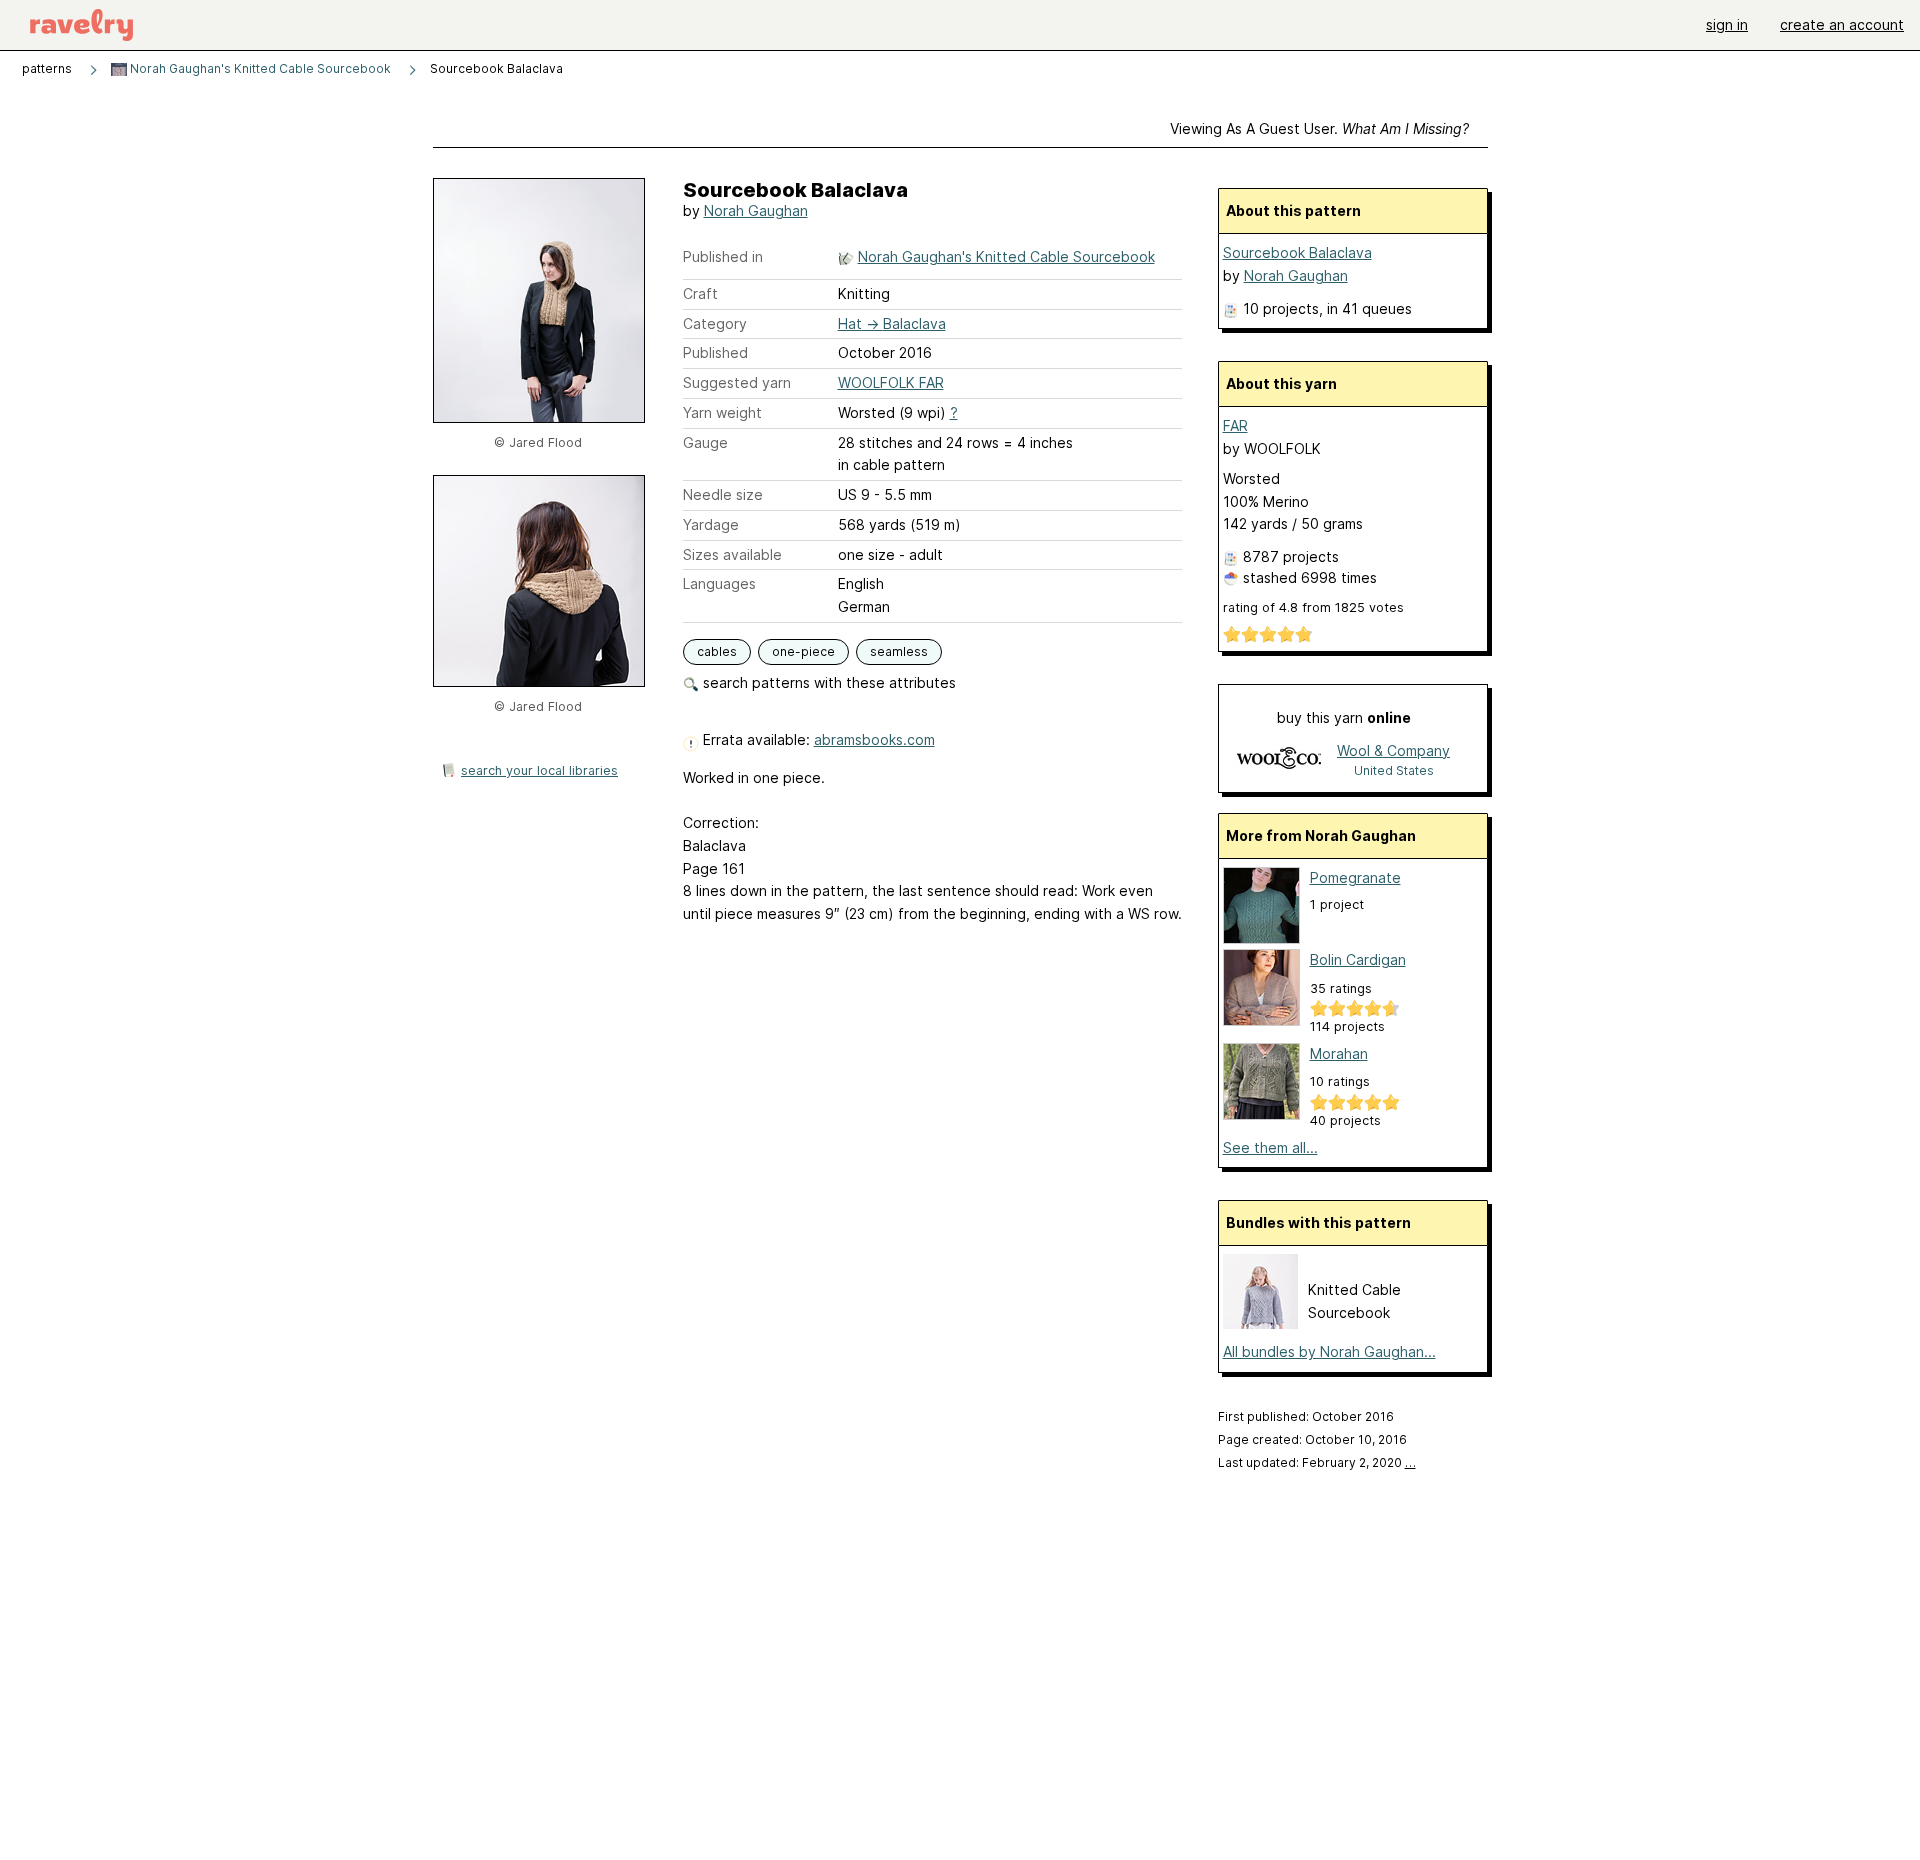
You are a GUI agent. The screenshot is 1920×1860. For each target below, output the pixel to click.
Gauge (705, 442)
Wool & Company (1393, 750)
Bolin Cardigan (1358, 959)
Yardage (711, 524)
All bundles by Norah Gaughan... (1329, 1351)
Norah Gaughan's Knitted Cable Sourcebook (259, 68)
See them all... (1270, 1147)
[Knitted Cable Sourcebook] (1260, 1323)
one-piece (803, 651)
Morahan (1339, 1053)
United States (1394, 770)
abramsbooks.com (874, 739)
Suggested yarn (737, 382)
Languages (719, 583)
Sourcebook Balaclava (1297, 252)
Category (715, 323)
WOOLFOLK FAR (891, 382)
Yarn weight (722, 412)
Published (715, 352)
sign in (1727, 24)
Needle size (723, 494)
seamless (899, 651)
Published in (723, 256)
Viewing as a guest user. (1319, 128)
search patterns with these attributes (827, 682)
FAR (1235, 425)
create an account (1842, 24)
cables (717, 651)
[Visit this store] (1279, 759)
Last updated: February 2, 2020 (1317, 1462)
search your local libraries (539, 770)
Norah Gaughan (756, 210)
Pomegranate (1355, 877)
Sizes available (732, 554)
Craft (700, 293)
